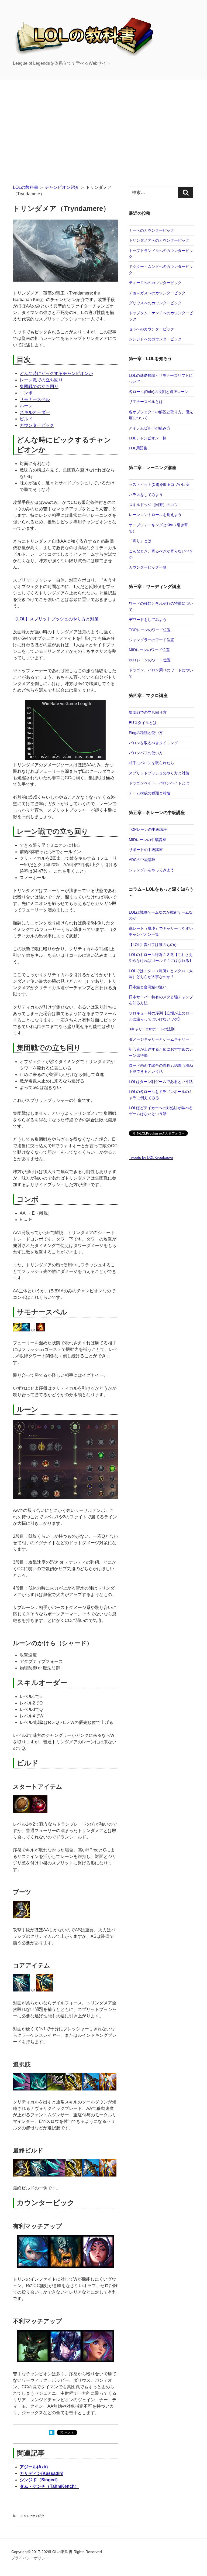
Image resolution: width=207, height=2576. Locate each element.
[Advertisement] (103, 120)
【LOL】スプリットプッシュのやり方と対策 (56, 619)
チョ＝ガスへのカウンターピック (157, 293)
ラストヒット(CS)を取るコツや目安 (159, 484)
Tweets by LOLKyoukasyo (151, 1157)
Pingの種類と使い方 (146, 733)
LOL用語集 (138, 448)
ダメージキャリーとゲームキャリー (159, 1039)
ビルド (26, 419)
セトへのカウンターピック (151, 329)
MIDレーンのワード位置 (149, 650)
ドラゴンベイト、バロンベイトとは (159, 783)
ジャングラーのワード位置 (151, 640)
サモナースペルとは (146, 402)
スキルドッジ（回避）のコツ (153, 505)
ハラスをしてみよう (146, 495)
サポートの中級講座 (146, 850)
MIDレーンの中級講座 (147, 840)
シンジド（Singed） (40, 2480)
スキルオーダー (35, 412)
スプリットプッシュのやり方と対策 (159, 773)
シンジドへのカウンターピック (155, 339)
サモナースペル (35, 399)
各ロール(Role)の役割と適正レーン (159, 392)
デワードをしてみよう (148, 620)
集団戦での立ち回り (39, 386)
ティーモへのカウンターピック (155, 283)
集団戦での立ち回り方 (148, 712)
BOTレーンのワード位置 (150, 660)
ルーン (26, 406)
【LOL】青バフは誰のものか (153, 945)
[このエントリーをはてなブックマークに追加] (52, 2434)
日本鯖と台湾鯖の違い (148, 987)
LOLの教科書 (26, 187)
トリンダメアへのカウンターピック (159, 240)
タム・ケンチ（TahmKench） (49, 2486)
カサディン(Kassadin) (42, 2473)
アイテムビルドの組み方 (150, 428)
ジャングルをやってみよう (151, 870)
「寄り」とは (140, 541)
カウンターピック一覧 (148, 567)
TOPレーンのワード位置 (150, 630)
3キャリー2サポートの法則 (152, 1029)
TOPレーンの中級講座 (148, 829)
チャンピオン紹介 (62, 187)
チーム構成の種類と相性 (150, 793)
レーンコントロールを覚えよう (155, 515)
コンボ (26, 393)
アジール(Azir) (34, 2467)
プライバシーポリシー (30, 2558)
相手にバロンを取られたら (151, 763)
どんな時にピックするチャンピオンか (56, 373)
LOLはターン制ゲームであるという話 (161, 1082)
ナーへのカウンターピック (151, 230)
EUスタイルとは (143, 723)
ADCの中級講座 (142, 860)
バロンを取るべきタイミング (153, 743)
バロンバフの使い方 (146, 753)
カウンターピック (37, 425)
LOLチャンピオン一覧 (148, 438)
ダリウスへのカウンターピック (155, 303)
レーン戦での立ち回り (41, 380)
